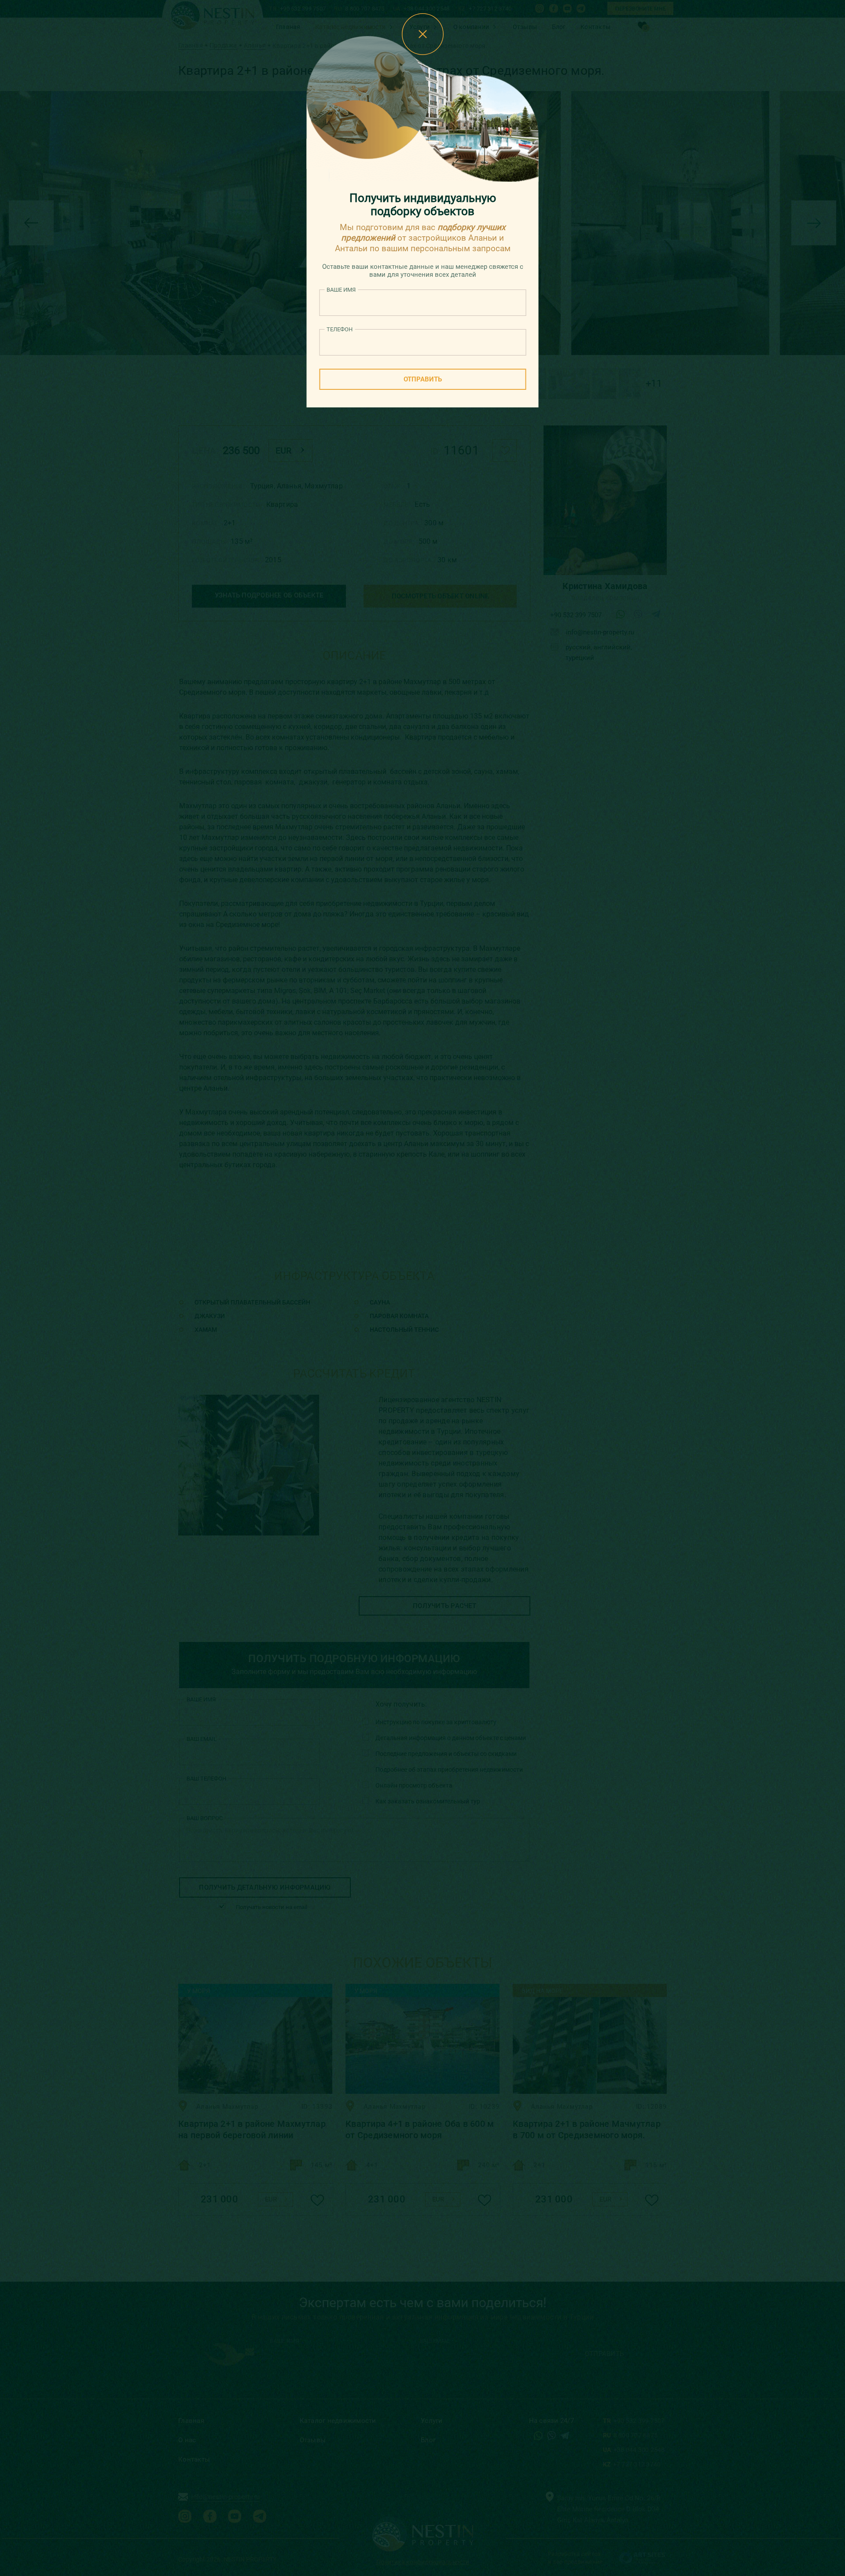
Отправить (423, 379)
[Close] (423, 34)
